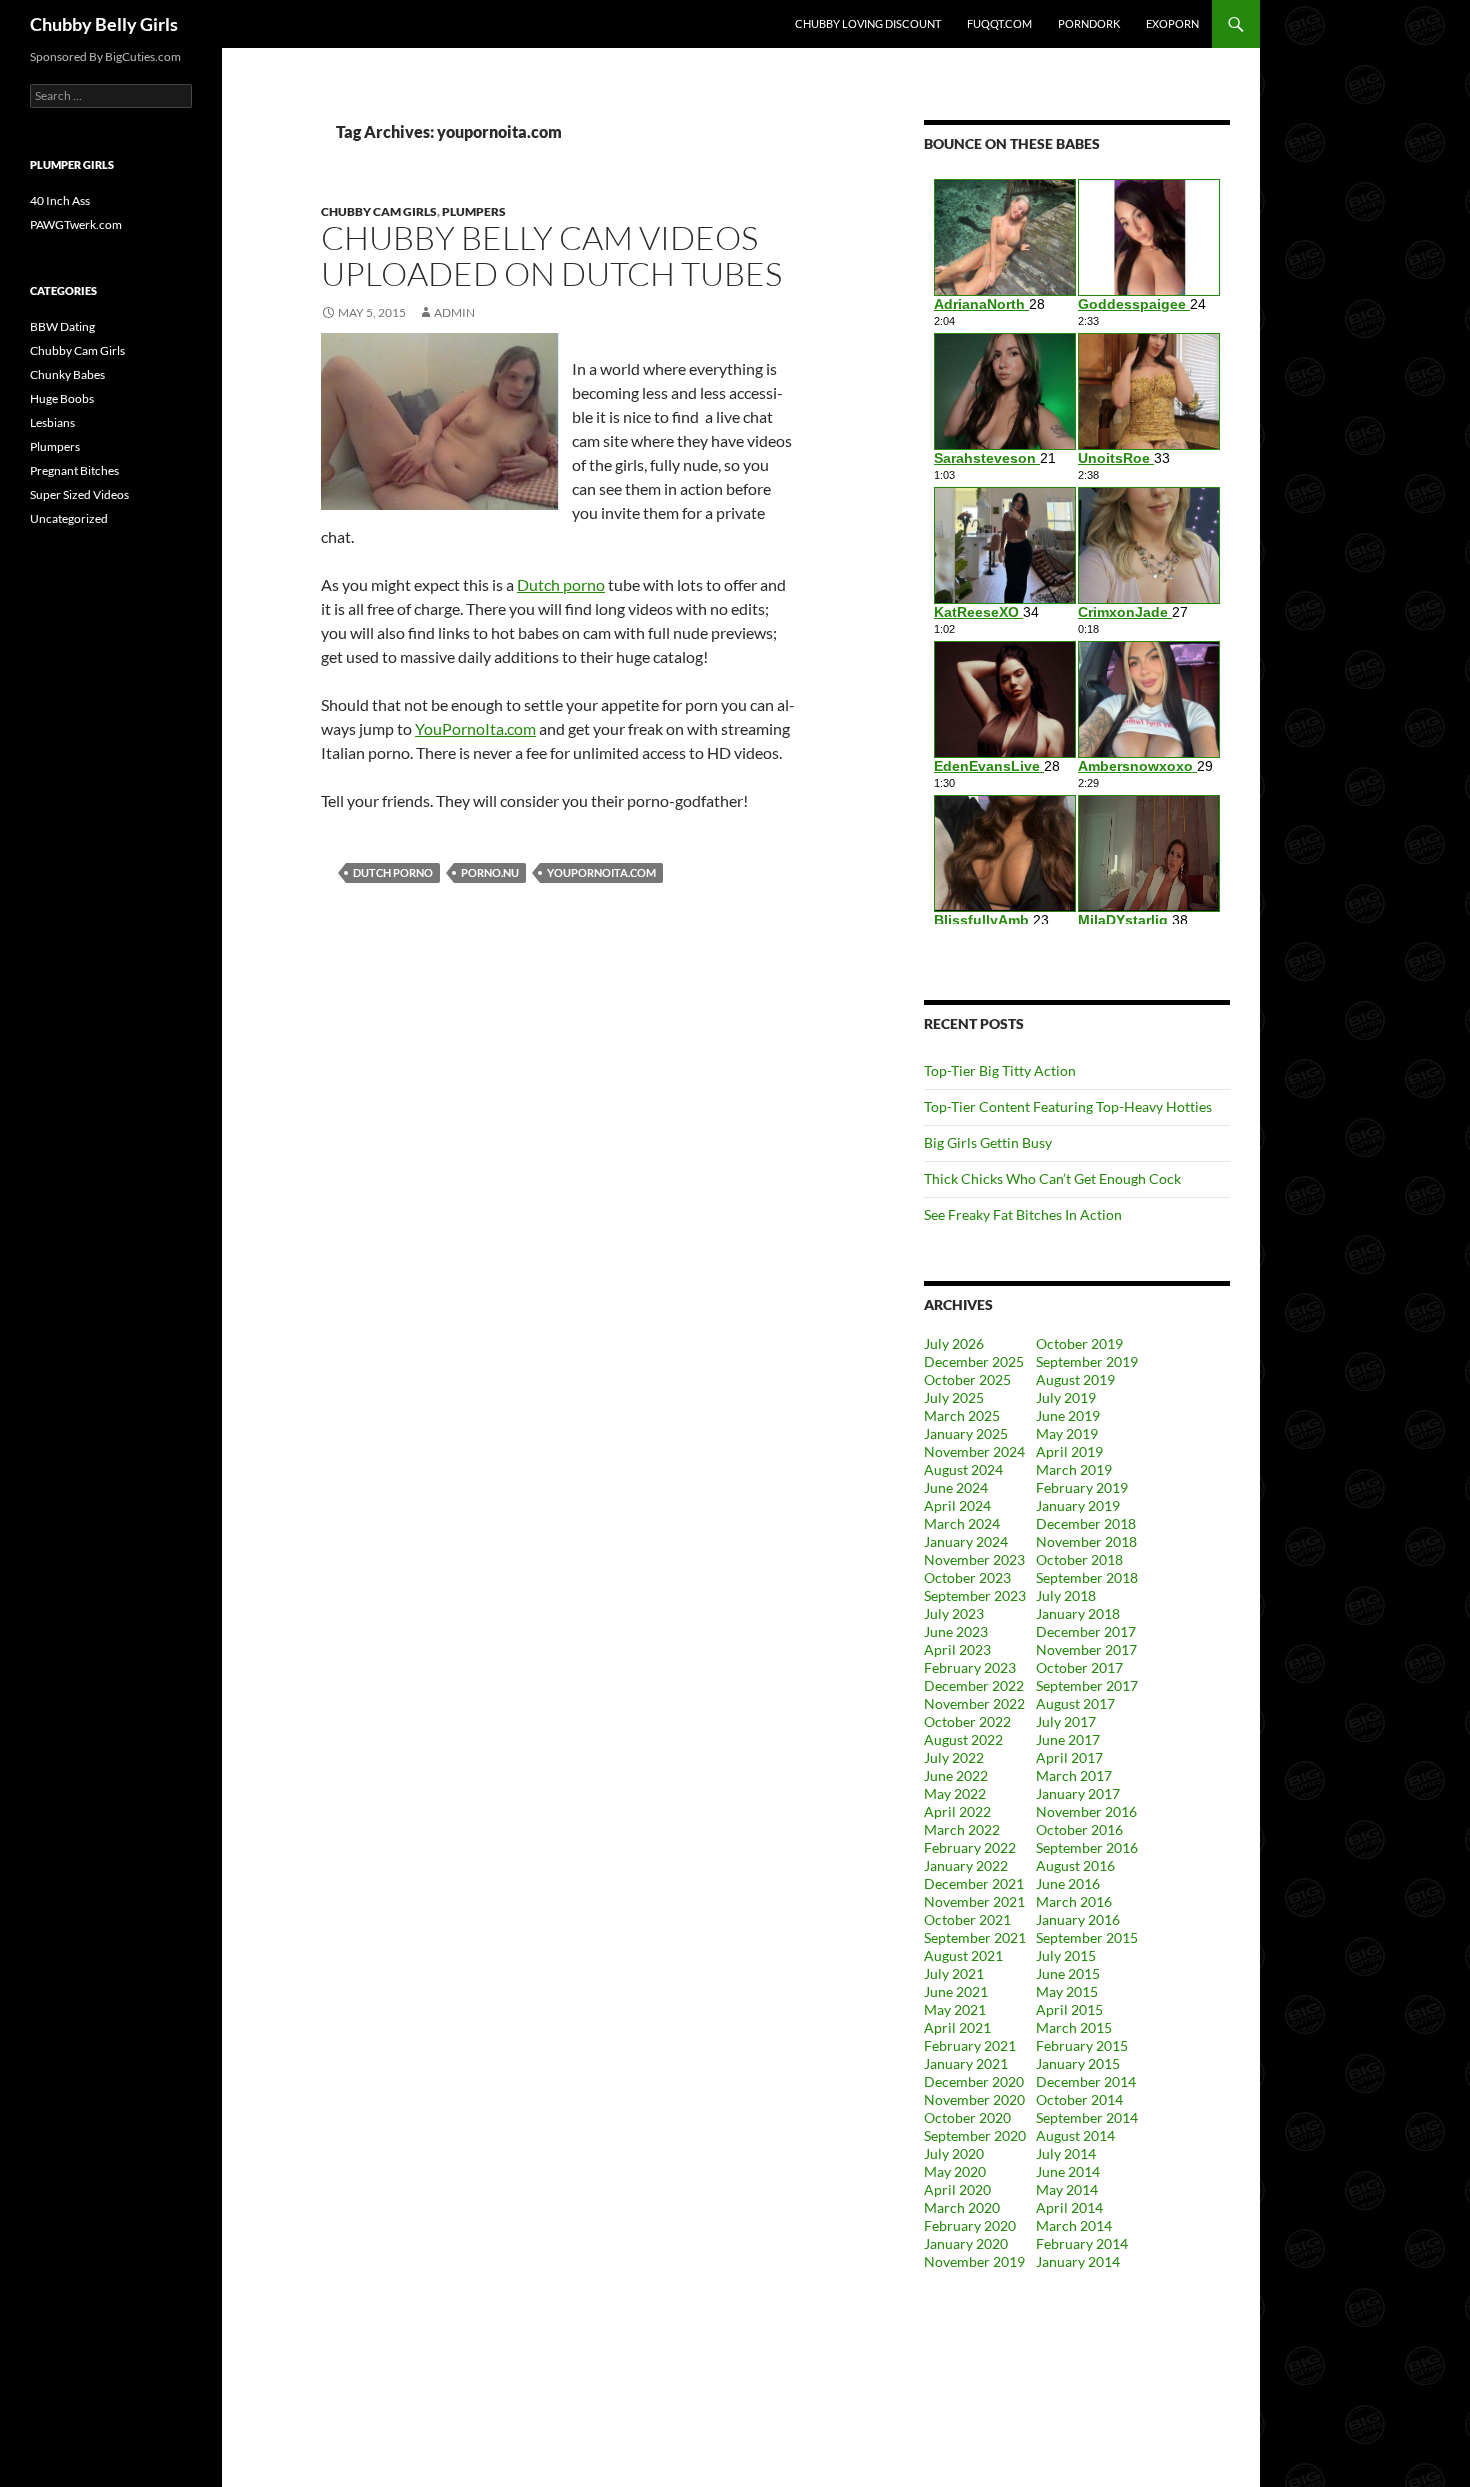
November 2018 (1086, 1541)
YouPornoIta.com (475, 728)
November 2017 (1086, 1649)
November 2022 (974, 1703)
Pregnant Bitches (74, 470)
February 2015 (1082, 2045)
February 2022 (970, 1847)
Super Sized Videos (79, 494)
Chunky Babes (67, 374)
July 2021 (954, 1973)
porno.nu (490, 872)
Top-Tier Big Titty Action (1000, 1070)
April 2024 (957, 1505)
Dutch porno (561, 584)
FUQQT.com (999, 23)
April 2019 (1069, 1451)
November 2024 (974, 1451)
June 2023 (956, 1631)
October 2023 (967, 1577)
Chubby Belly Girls (104, 24)
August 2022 (963, 1739)
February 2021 (970, 2045)
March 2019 (1074, 1469)
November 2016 (1086, 1811)
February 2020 (970, 2225)
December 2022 (974, 1685)
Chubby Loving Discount (868, 23)
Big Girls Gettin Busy (988, 1142)
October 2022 (967, 1721)
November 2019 (974, 2261)
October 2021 (967, 1919)
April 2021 (957, 2027)
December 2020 (974, 2081)
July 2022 (954, 1757)
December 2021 (974, 1883)
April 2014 (1069, 2207)
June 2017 (1068, 1739)
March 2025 (962, 1415)
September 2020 (975, 2135)
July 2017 (1066, 1721)
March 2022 (962, 1829)
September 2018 (1087, 1577)
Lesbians (52, 422)
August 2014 (1075, 2135)
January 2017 (1078, 1793)
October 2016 (1079, 1829)
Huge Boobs (62, 398)
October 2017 (1079, 1667)
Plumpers (474, 211)
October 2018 (1079, 1559)
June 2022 (956, 1775)
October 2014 (1079, 2099)
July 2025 (954, 1397)
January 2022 (966, 1865)
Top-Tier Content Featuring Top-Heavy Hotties (1068, 1106)
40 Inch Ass (60, 200)
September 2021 (975, 1937)
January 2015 (1078, 2063)
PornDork (1089, 23)
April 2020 (957, 2189)
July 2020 (954, 2153)
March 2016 (1074, 1901)
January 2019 (1078, 1505)
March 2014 (1074, 2225)
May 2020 (955, 2171)
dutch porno (393, 872)
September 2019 (1087, 1361)
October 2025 (967, 1379)
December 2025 (974, 1361)
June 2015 (1068, 1973)
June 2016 (1068, 1883)
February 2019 (1082, 1487)
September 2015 (1087, 1937)
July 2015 (1066, 1955)
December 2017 (1086, 1631)
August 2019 (1075, 1379)
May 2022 (955, 1793)
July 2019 (1066, 1397)
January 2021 (966, 2063)
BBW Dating (62, 326)
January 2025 (966, 1433)
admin (454, 312)
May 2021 (955, 2009)
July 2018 (1066, 1595)
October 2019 (1079, 1343)
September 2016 (1087, 1847)
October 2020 (967, 2117)
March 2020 (962, 2207)
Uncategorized (69, 518)
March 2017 (1074, 1775)
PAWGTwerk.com (76, 224)
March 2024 (962, 1523)
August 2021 (963, 1955)
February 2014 (1082, 2243)
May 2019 (1067, 1433)
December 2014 (1086, 2081)
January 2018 (1078, 1613)
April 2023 (957, 1649)
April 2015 (1069, 2009)
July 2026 (954, 1343)
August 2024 (963, 1469)
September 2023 (975, 1595)
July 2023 (954, 1613)
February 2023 (970, 1667)
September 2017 (1087, 1685)
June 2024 (956, 1487)
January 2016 (1078, 1919)
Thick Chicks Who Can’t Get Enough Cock (1052, 1178)
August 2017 (1075, 1703)
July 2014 (1066, 2153)
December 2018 (1086, 1523)
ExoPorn (1172, 23)
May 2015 (1067, 1991)
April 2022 (957, 1811)
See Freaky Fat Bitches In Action (1023, 1214)
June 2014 (1068, 2171)
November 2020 (974, 2099)
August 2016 (1075, 1865)
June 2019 (1068, 1415)
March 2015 (1074, 2027)
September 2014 (1087, 2117)
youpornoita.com (601, 872)
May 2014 (1067, 2189)
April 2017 (1069, 1757)
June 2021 (956, 1991)
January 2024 (966, 1541)
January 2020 (966, 2243)
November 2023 (974, 1559)
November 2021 (974, 1901)
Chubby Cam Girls (379, 211)
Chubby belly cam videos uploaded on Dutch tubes (551, 255)
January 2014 (1078, 2261)
